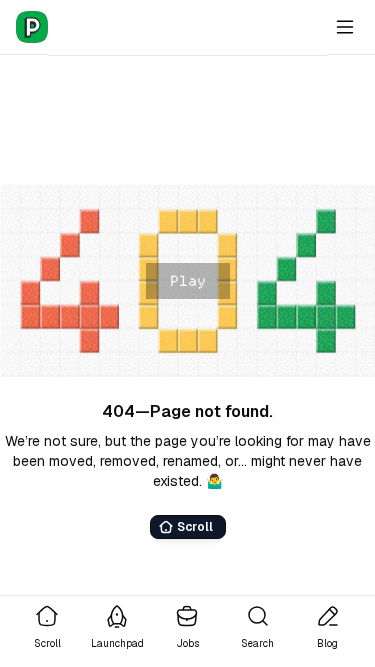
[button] (187, 281)
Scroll (195, 527)
